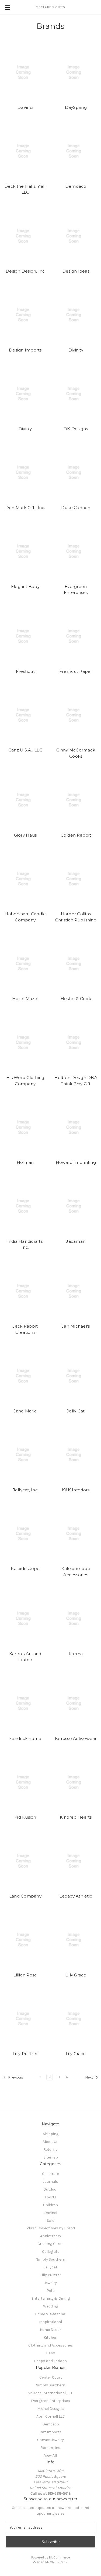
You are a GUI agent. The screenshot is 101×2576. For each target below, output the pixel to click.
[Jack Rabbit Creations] (25, 1291)
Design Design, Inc (25, 271)
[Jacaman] (76, 1206)
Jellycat (51, 2267)
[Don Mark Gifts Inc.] (25, 473)
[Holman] (25, 1127)
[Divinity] (76, 315)
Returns (50, 2149)
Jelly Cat (76, 1411)
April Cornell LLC (51, 2416)
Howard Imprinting (76, 1162)
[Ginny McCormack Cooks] (76, 715)
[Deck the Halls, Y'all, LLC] (25, 151)
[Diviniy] (25, 394)
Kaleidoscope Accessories (76, 1572)
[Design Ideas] (76, 236)
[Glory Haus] (25, 800)
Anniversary (51, 2236)
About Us (50, 2142)
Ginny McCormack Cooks (76, 753)
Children (50, 2205)
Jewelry (50, 2283)
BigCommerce (60, 2557)
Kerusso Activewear (76, 1738)
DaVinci (25, 107)
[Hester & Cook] (76, 964)
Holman (25, 1162)
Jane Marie (25, 1411)
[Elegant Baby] (25, 551)
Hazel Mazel (25, 999)
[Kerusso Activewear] (76, 1703)
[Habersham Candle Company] (25, 879)
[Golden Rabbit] (76, 800)
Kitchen (50, 2337)
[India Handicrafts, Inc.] (25, 1206)
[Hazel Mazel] (25, 964)
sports (50, 2197)
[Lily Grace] (76, 2019)
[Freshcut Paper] (76, 636)
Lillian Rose (25, 1975)
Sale (50, 2221)
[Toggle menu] (7, 7)
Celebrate (50, 2174)
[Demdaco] (76, 151)
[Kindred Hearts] (76, 1782)
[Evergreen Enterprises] (76, 551)
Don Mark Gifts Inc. (25, 508)
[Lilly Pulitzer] (25, 2019)
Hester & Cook (76, 999)
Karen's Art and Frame (25, 1657)
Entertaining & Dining (50, 2298)
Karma (76, 1654)
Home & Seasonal (51, 2314)
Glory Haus (25, 835)
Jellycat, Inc (25, 1490)
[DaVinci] (25, 72)
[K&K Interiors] (76, 1455)
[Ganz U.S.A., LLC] (25, 715)
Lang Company (25, 1896)
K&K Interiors (76, 1490)
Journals (50, 2182)
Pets (51, 2291)
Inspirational (50, 2322)
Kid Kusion (25, 1817)
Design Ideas (76, 271)
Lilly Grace (76, 1975)
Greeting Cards (50, 2244)
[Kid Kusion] (25, 1782)
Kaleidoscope (25, 1569)
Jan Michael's (76, 1326)
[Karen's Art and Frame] (25, 1618)
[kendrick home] (25, 1703)
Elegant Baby (25, 586)
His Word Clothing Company (25, 1081)
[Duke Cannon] (76, 473)
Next (90, 2077)
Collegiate (51, 2252)
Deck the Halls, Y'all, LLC (25, 189)
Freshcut (25, 671)
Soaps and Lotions (50, 2361)
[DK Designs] (76, 394)
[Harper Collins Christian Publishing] (76, 879)
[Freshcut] (25, 636)
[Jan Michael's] (76, 1291)
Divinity (76, 350)
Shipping (51, 2134)
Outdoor (51, 2189)
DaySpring (76, 107)
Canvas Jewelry (50, 2440)
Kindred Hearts (76, 1817)
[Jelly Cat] (76, 1376)
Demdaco (76, 186)
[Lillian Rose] (25, 1940)
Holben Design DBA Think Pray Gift (76, 1081)
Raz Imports (50, 2432)
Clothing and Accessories (51, 2345)
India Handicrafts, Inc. (25, 1244)
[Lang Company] (25, 1861)
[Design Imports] (25, 315)
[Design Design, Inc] (25, 236)
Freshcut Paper (76, 671)
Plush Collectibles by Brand (51, 2228)
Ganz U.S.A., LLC (25, 750)
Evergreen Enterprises (76, 590)
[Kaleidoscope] (25, 1534)
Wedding (51, 2306)
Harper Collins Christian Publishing (76, 917)
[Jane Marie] (25, 1376)
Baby (50, 2353)
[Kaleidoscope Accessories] (76, 1534)
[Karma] (76, 1618)
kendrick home (25, 1738)
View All (50, 2455)
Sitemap (51, 2157)
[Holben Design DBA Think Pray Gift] (76, 1042)
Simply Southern (51, 2259)
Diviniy (25, 429)
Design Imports (25, 350)
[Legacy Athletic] (76, 1861)
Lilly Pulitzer (25, 2054)
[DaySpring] (76, 72)
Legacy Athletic (76, 1896)
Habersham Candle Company (25, 917)
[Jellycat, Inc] (25, 1455)
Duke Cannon (76, 508)
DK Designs (76, 429)
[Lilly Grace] (76, 1940)
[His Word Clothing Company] (25, 1042)
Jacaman (76, 1241)
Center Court (51, 2377)
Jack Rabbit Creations (25, 1329)
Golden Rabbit (76, 835)
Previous (15, 2077)
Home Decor (50, 2330)
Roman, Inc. (51, 2448)
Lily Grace (76, 2054)
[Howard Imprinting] (76, 1127)
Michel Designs (50, 2409)
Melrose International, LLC (50, 2393)
